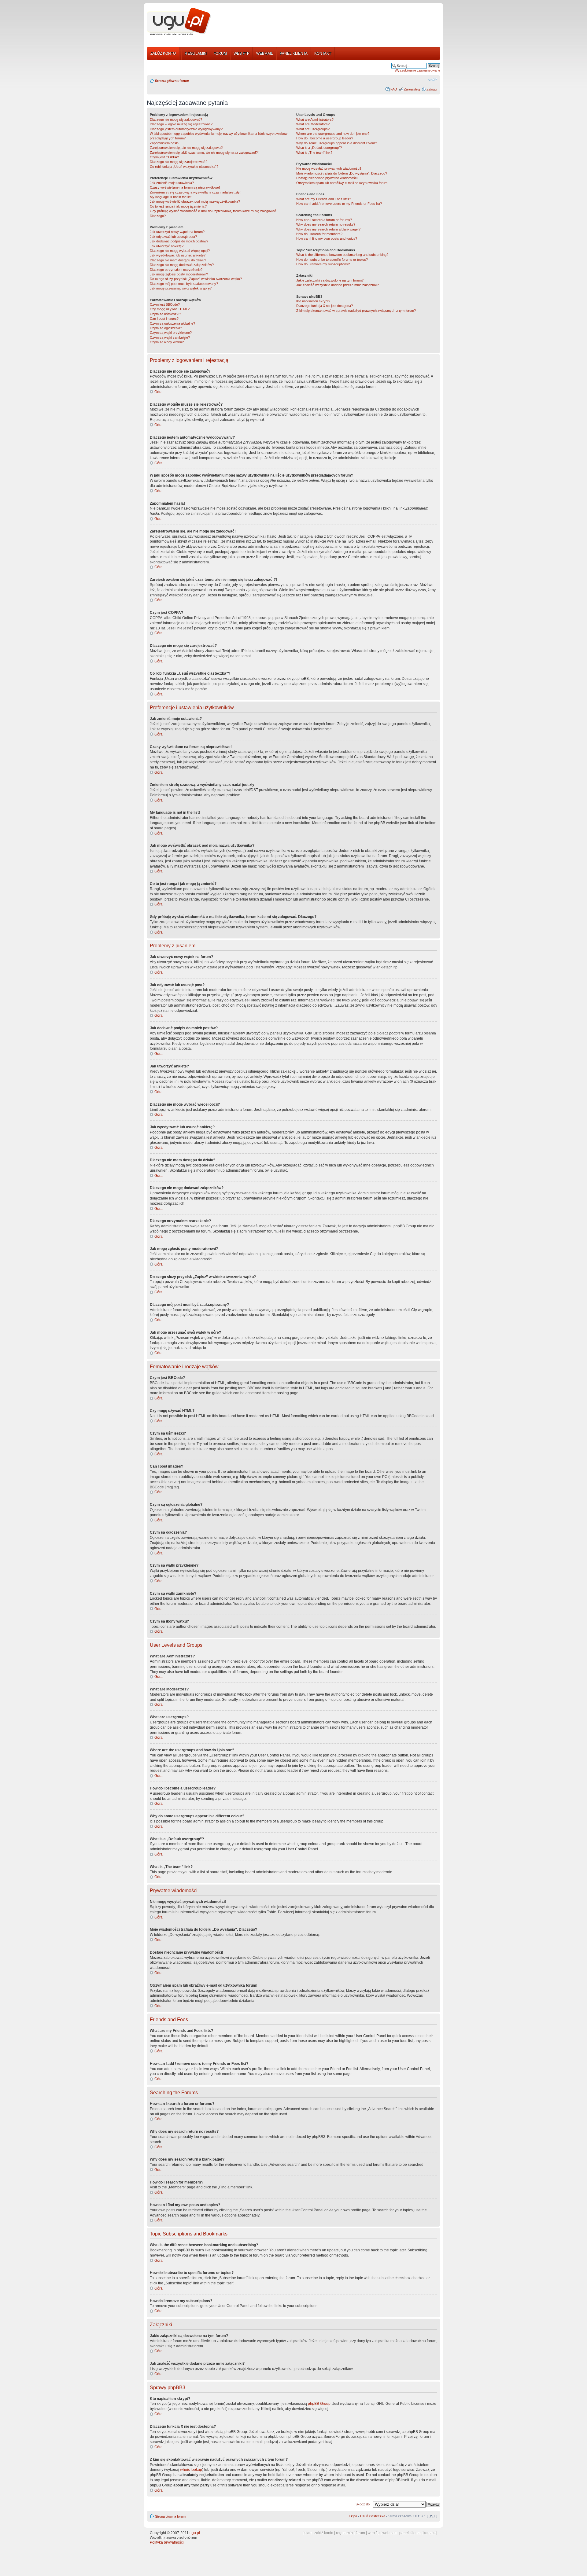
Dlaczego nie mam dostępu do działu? (178, 260)
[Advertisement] (328, 22)
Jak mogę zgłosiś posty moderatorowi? (179, 274)
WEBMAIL (265, 53)
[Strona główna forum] (179, 22)
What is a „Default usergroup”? (319, 148)
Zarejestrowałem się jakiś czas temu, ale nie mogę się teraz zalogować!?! (204, 153)
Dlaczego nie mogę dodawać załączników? (182, 265)
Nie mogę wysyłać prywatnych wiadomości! (329, 168)
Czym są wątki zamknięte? (170, 337)
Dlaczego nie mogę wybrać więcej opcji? (180, 251)
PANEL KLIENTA (294, 53)
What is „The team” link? (314, 153)
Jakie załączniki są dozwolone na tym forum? (330, 280)
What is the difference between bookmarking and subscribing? (342, 255)
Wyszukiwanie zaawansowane (417, 70)
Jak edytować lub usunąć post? (173, 237)
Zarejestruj (412, 89)
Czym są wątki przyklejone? (171, 333)
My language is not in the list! (171, 197)
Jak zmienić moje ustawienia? (172, 183)
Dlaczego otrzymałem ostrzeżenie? (176, 270)
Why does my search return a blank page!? (328, 229)
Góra (159, 392)
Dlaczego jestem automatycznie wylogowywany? (186, 129)
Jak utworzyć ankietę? (167, 246)
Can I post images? (164, 319)
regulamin (344, 2533)
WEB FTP (242, 53)
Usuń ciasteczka (373, 2516)
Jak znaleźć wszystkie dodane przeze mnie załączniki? (338, 285)
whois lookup (191, 2470)
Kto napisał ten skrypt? (313, 301)
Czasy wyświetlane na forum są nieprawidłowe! (185, 187)
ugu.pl (195, 2533)
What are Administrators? (315, 120)
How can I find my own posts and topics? (327, 238)
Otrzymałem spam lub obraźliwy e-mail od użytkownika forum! (342, 183)
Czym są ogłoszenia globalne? (172, 323)
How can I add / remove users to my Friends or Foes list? (339, 204)
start (308, 2533)
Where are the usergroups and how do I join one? (333, 134)
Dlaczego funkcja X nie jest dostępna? (325, 306)
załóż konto (324, 2533)
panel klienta (410, 2533)
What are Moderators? (313, 124)
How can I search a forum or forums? (324, 220)
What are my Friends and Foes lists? (324, 199)
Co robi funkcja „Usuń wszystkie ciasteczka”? (184, 167)
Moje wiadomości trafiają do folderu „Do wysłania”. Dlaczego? (342, 173)
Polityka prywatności (167, 2542)
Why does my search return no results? (326, 224)
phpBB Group (319, 2404)
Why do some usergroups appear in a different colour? (337, 143)
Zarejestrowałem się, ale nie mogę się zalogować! (186, 148)
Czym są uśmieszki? (165, 314)
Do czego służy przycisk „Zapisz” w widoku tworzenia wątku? (196, 279)
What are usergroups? (313, 129)
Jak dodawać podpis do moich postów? (179, 241)
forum (360, 2533)
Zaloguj (432, 89)
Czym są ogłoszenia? (166, 328)
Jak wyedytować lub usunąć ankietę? (178, 255)
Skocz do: (363, 2504)
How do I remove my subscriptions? (323, 264)
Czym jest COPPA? (164, 157)
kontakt (429, 2533)
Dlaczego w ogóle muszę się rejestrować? (181, 124)
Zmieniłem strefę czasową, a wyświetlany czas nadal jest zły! (195, 192)
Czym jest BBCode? (165, 304)
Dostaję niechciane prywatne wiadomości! (327, 178)
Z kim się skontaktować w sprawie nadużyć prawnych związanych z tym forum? (356, 311)
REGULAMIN (196, 53)
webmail (389, 2533)
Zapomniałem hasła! (165, 143)
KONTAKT (323, 53)
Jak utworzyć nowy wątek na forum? (177, 232)
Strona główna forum (172, 81)
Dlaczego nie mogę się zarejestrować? (179, 162)
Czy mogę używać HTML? (170, 309)
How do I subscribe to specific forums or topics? (332, 260)
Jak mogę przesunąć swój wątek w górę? (181, 288)
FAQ (394, 89)
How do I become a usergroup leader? (325, 138)
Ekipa (353, 2516)
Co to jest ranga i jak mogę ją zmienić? (178, 206)
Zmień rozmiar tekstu (433, 79)
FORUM (220, 53)
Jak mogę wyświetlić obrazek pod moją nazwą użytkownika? (195, 201)
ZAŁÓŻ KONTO (163, 53)
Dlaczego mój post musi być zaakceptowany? (184, 284)
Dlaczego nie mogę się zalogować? (176, 120)
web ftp (374, 2533)
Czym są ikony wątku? (167, 342)
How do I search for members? (319, 234)
